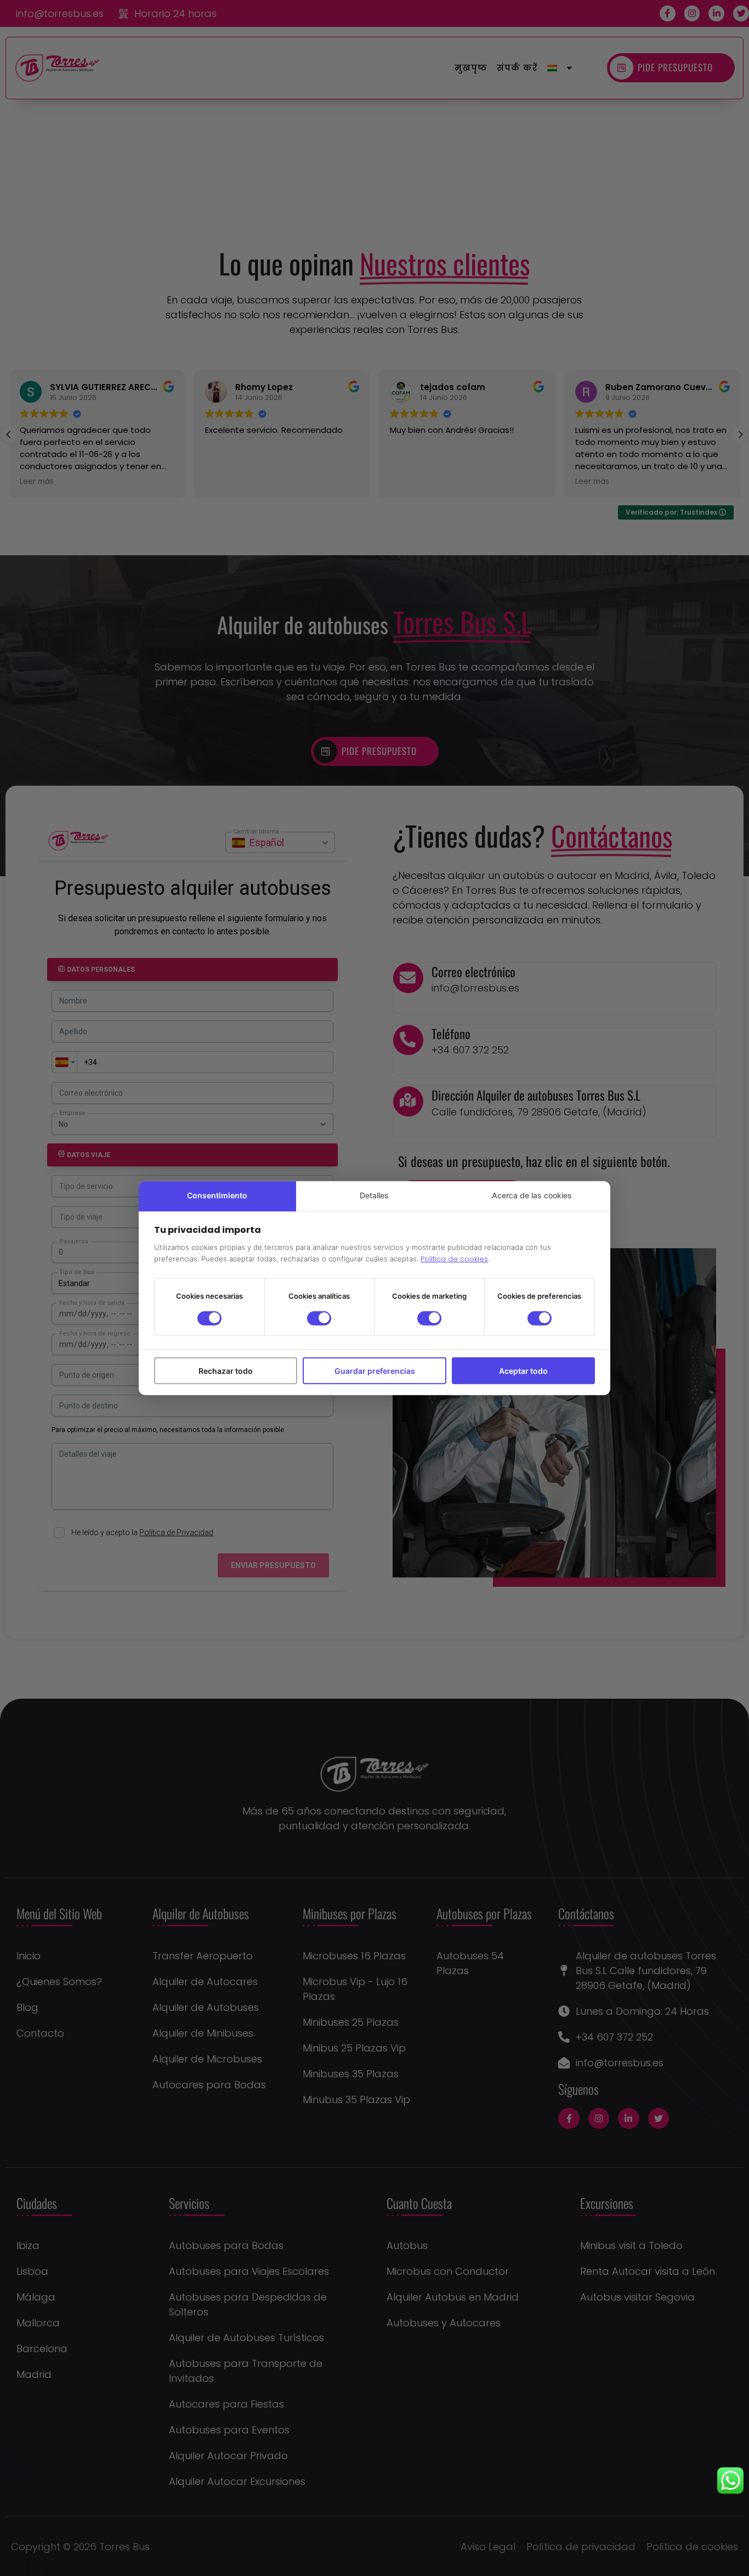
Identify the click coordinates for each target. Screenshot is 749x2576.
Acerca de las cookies (532, 1195)
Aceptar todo (523, 1370)
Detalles (374, 1195)
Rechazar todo (226, 1370)
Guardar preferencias (375, 1370)
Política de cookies (454, 1259)
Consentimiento (217, 1195)
